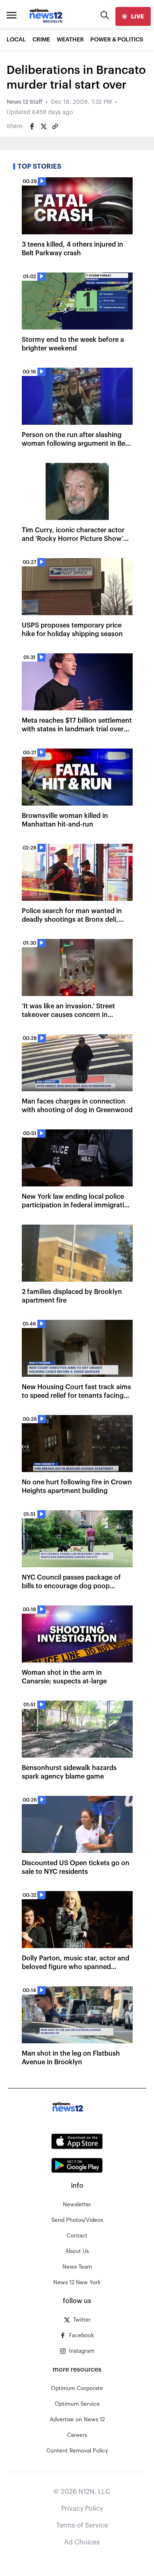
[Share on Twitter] (44, 126)
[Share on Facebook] (32, 126)
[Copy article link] (55, 126)
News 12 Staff (24, 102)
